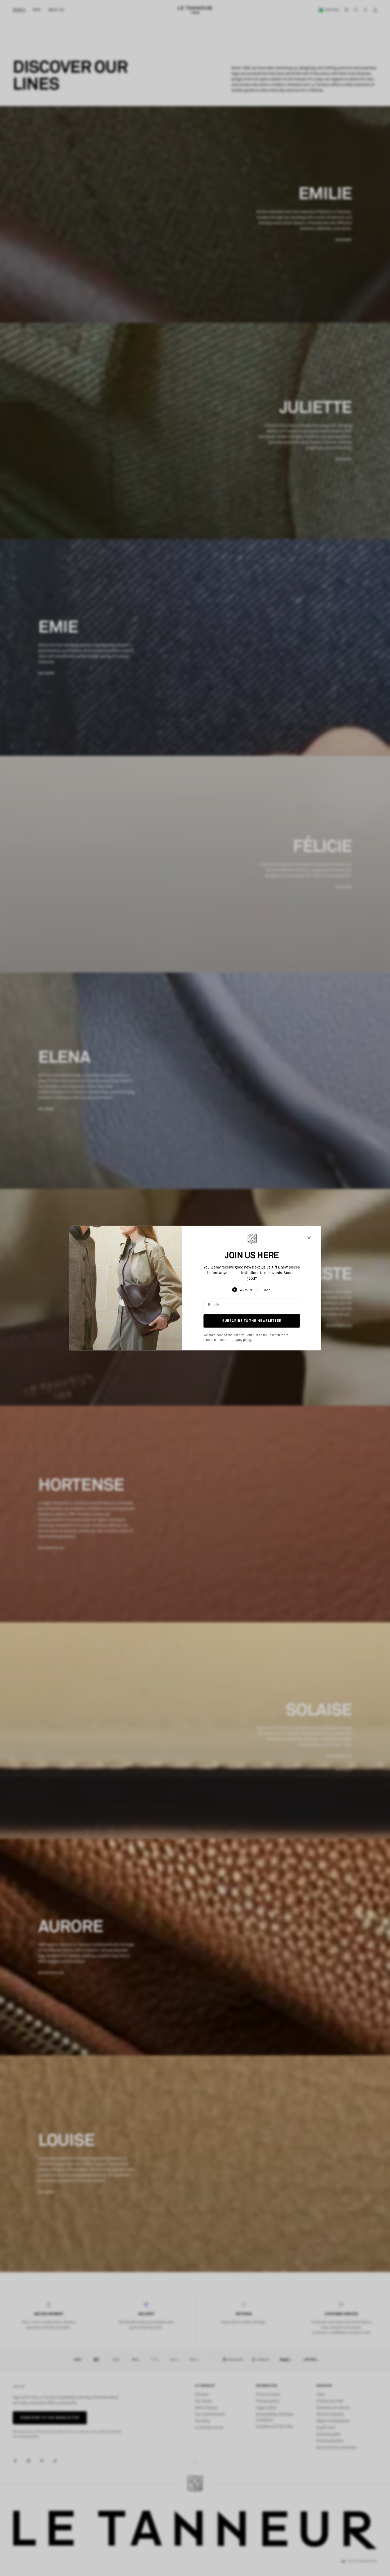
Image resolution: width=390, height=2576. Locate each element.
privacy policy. (242, 1340)
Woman (246, 1290)
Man (267, 1290)
